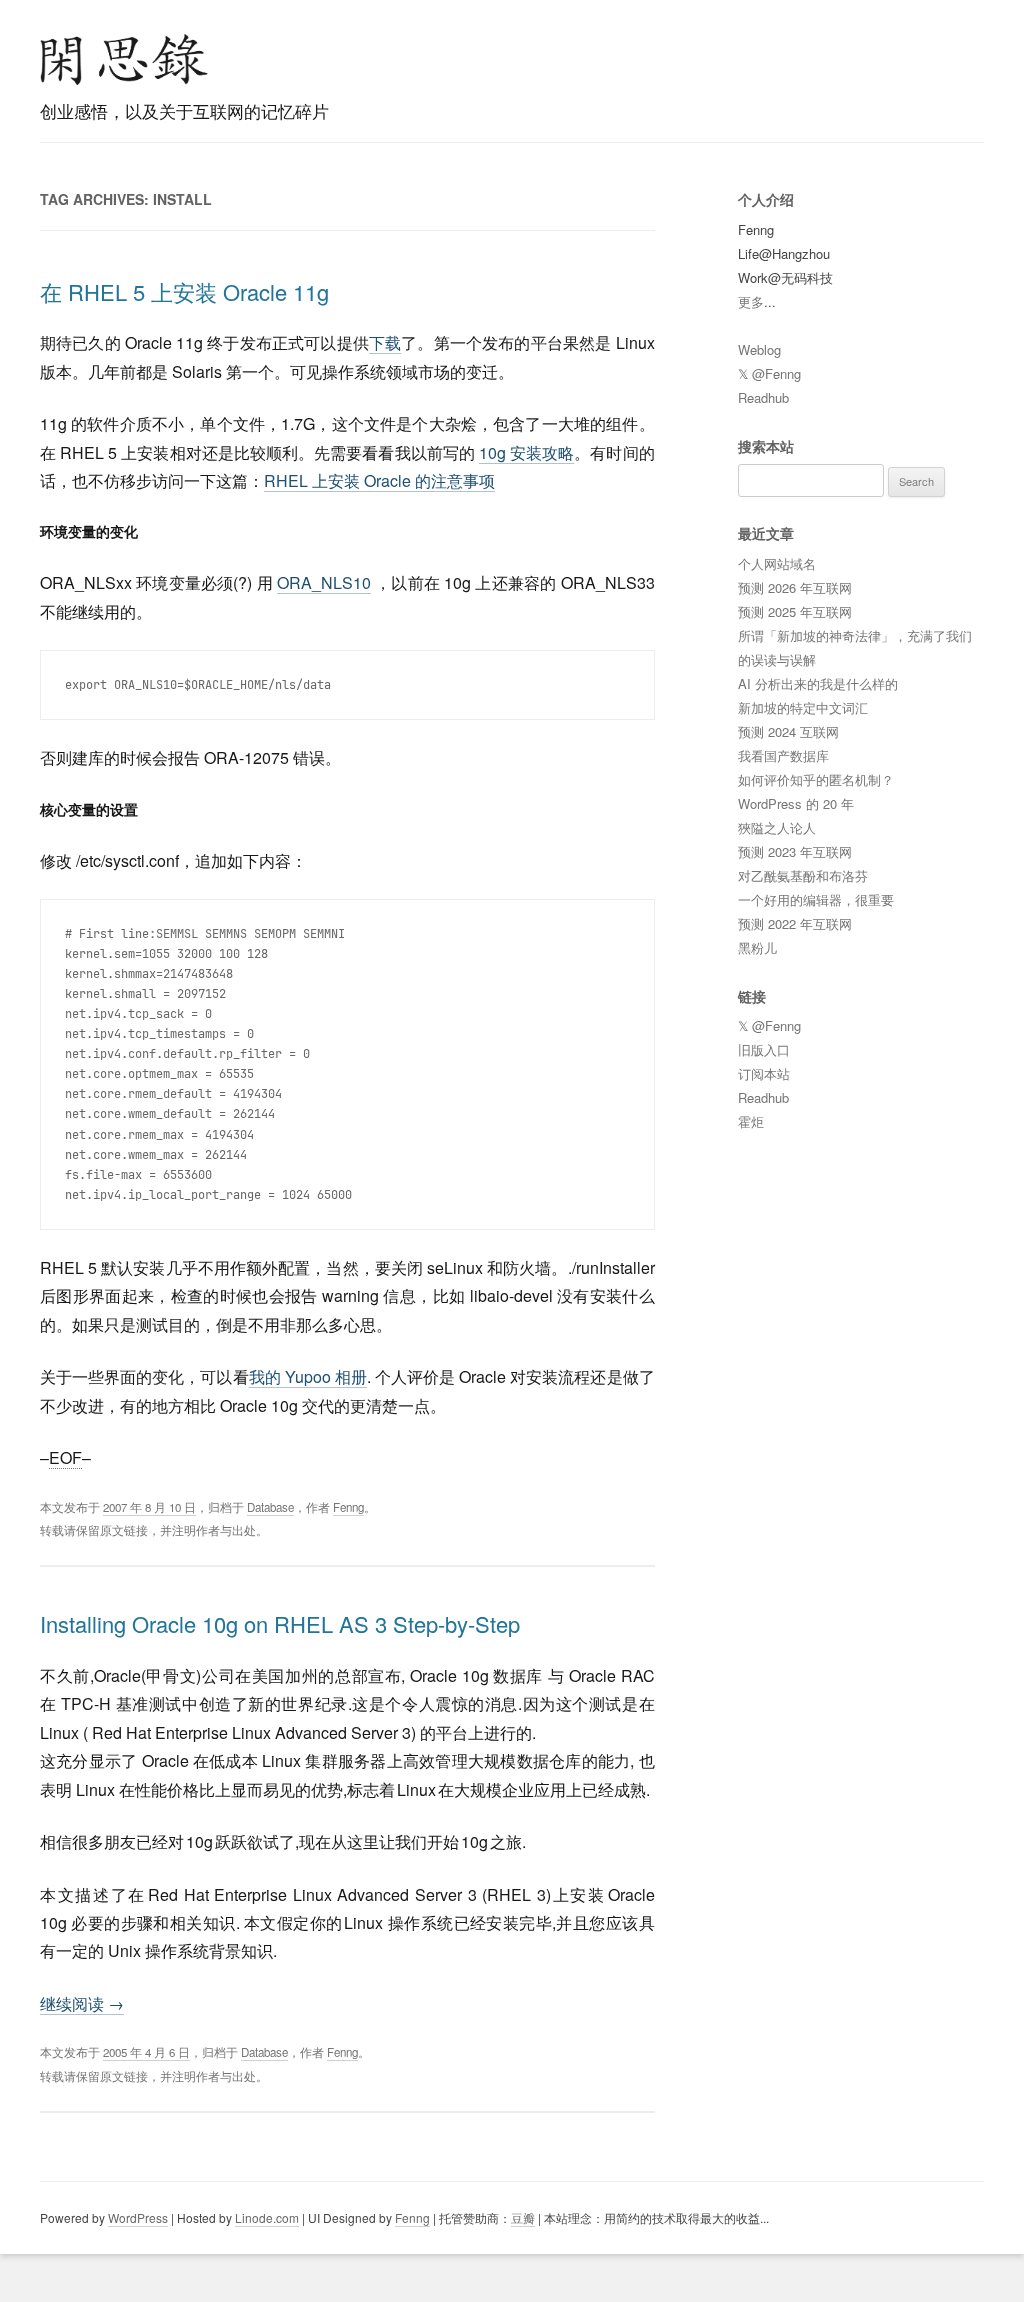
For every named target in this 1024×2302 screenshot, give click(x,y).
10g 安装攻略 (526, 452)
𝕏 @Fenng (769, 373)
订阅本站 (764, 1073)
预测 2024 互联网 (788, 731)
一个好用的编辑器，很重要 (816, 899)
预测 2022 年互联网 (795, 923)
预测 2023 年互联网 (795, 851)
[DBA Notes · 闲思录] (124, 59)
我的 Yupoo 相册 (308, 1376)
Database (270, 1507)
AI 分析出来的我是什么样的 (818, 683)
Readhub (763, 397)
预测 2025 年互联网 (795, 611)
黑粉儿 (757, 947)
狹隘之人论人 (777, 827)
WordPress (138, 2217)
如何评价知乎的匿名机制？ (816, 779)
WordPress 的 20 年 (796, 803)
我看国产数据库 (783, 755)
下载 (385, 342)
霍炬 (751, 1121)
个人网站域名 (777, 563)
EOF (65, 1457)
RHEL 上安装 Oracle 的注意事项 (379, 480)
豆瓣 (523, 2217)
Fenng (348, 1507)
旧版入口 (764, 1049)
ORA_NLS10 (324, 582)
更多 (751, 301)
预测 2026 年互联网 (795, 587)
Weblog (759, 349)
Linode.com (267, 2217)
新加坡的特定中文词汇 (803, 707)
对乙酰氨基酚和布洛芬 (803, 875)
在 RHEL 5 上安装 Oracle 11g (184, 291)
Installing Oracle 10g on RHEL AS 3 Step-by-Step (280, 1623)
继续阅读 (82, 2003)
